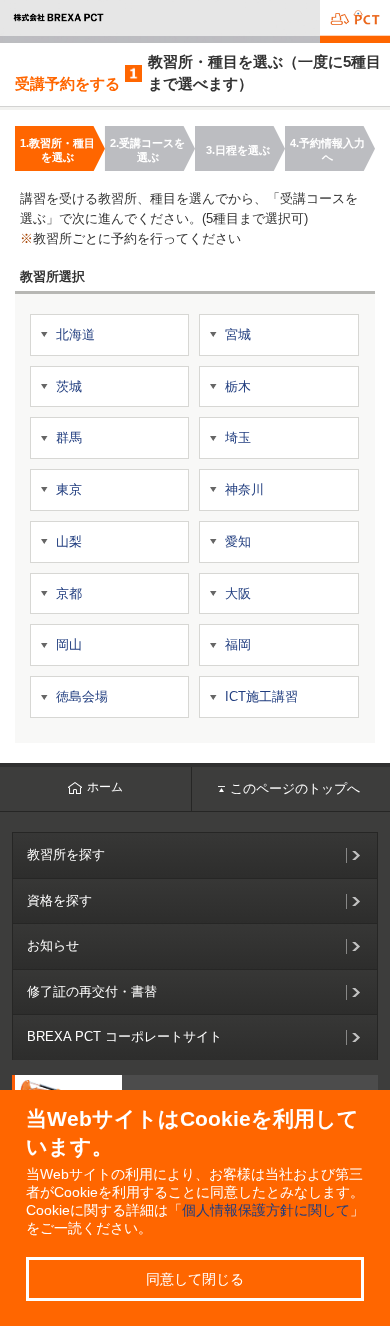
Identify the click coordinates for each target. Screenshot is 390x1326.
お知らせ (53, 945)
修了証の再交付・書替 (92, 991)
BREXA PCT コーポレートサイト (124, 1036)
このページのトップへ (295, 788)
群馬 (69, 437)
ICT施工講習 (261, 696)
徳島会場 (82, 696)
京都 (69, 593)
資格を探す (59, 900)
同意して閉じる (195, 1279)
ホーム (105, 787)
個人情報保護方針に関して (266, 1210)
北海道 (75, 334)
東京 (69, 489)
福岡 (238, 644)
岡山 (69, 644)
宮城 (238, 334)
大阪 (238, 593)
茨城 (69, 386)
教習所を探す (66, 854)
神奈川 (244, 489)
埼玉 (238, 437)
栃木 (238, 386)
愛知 (238, 541)
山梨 (69, 541)
